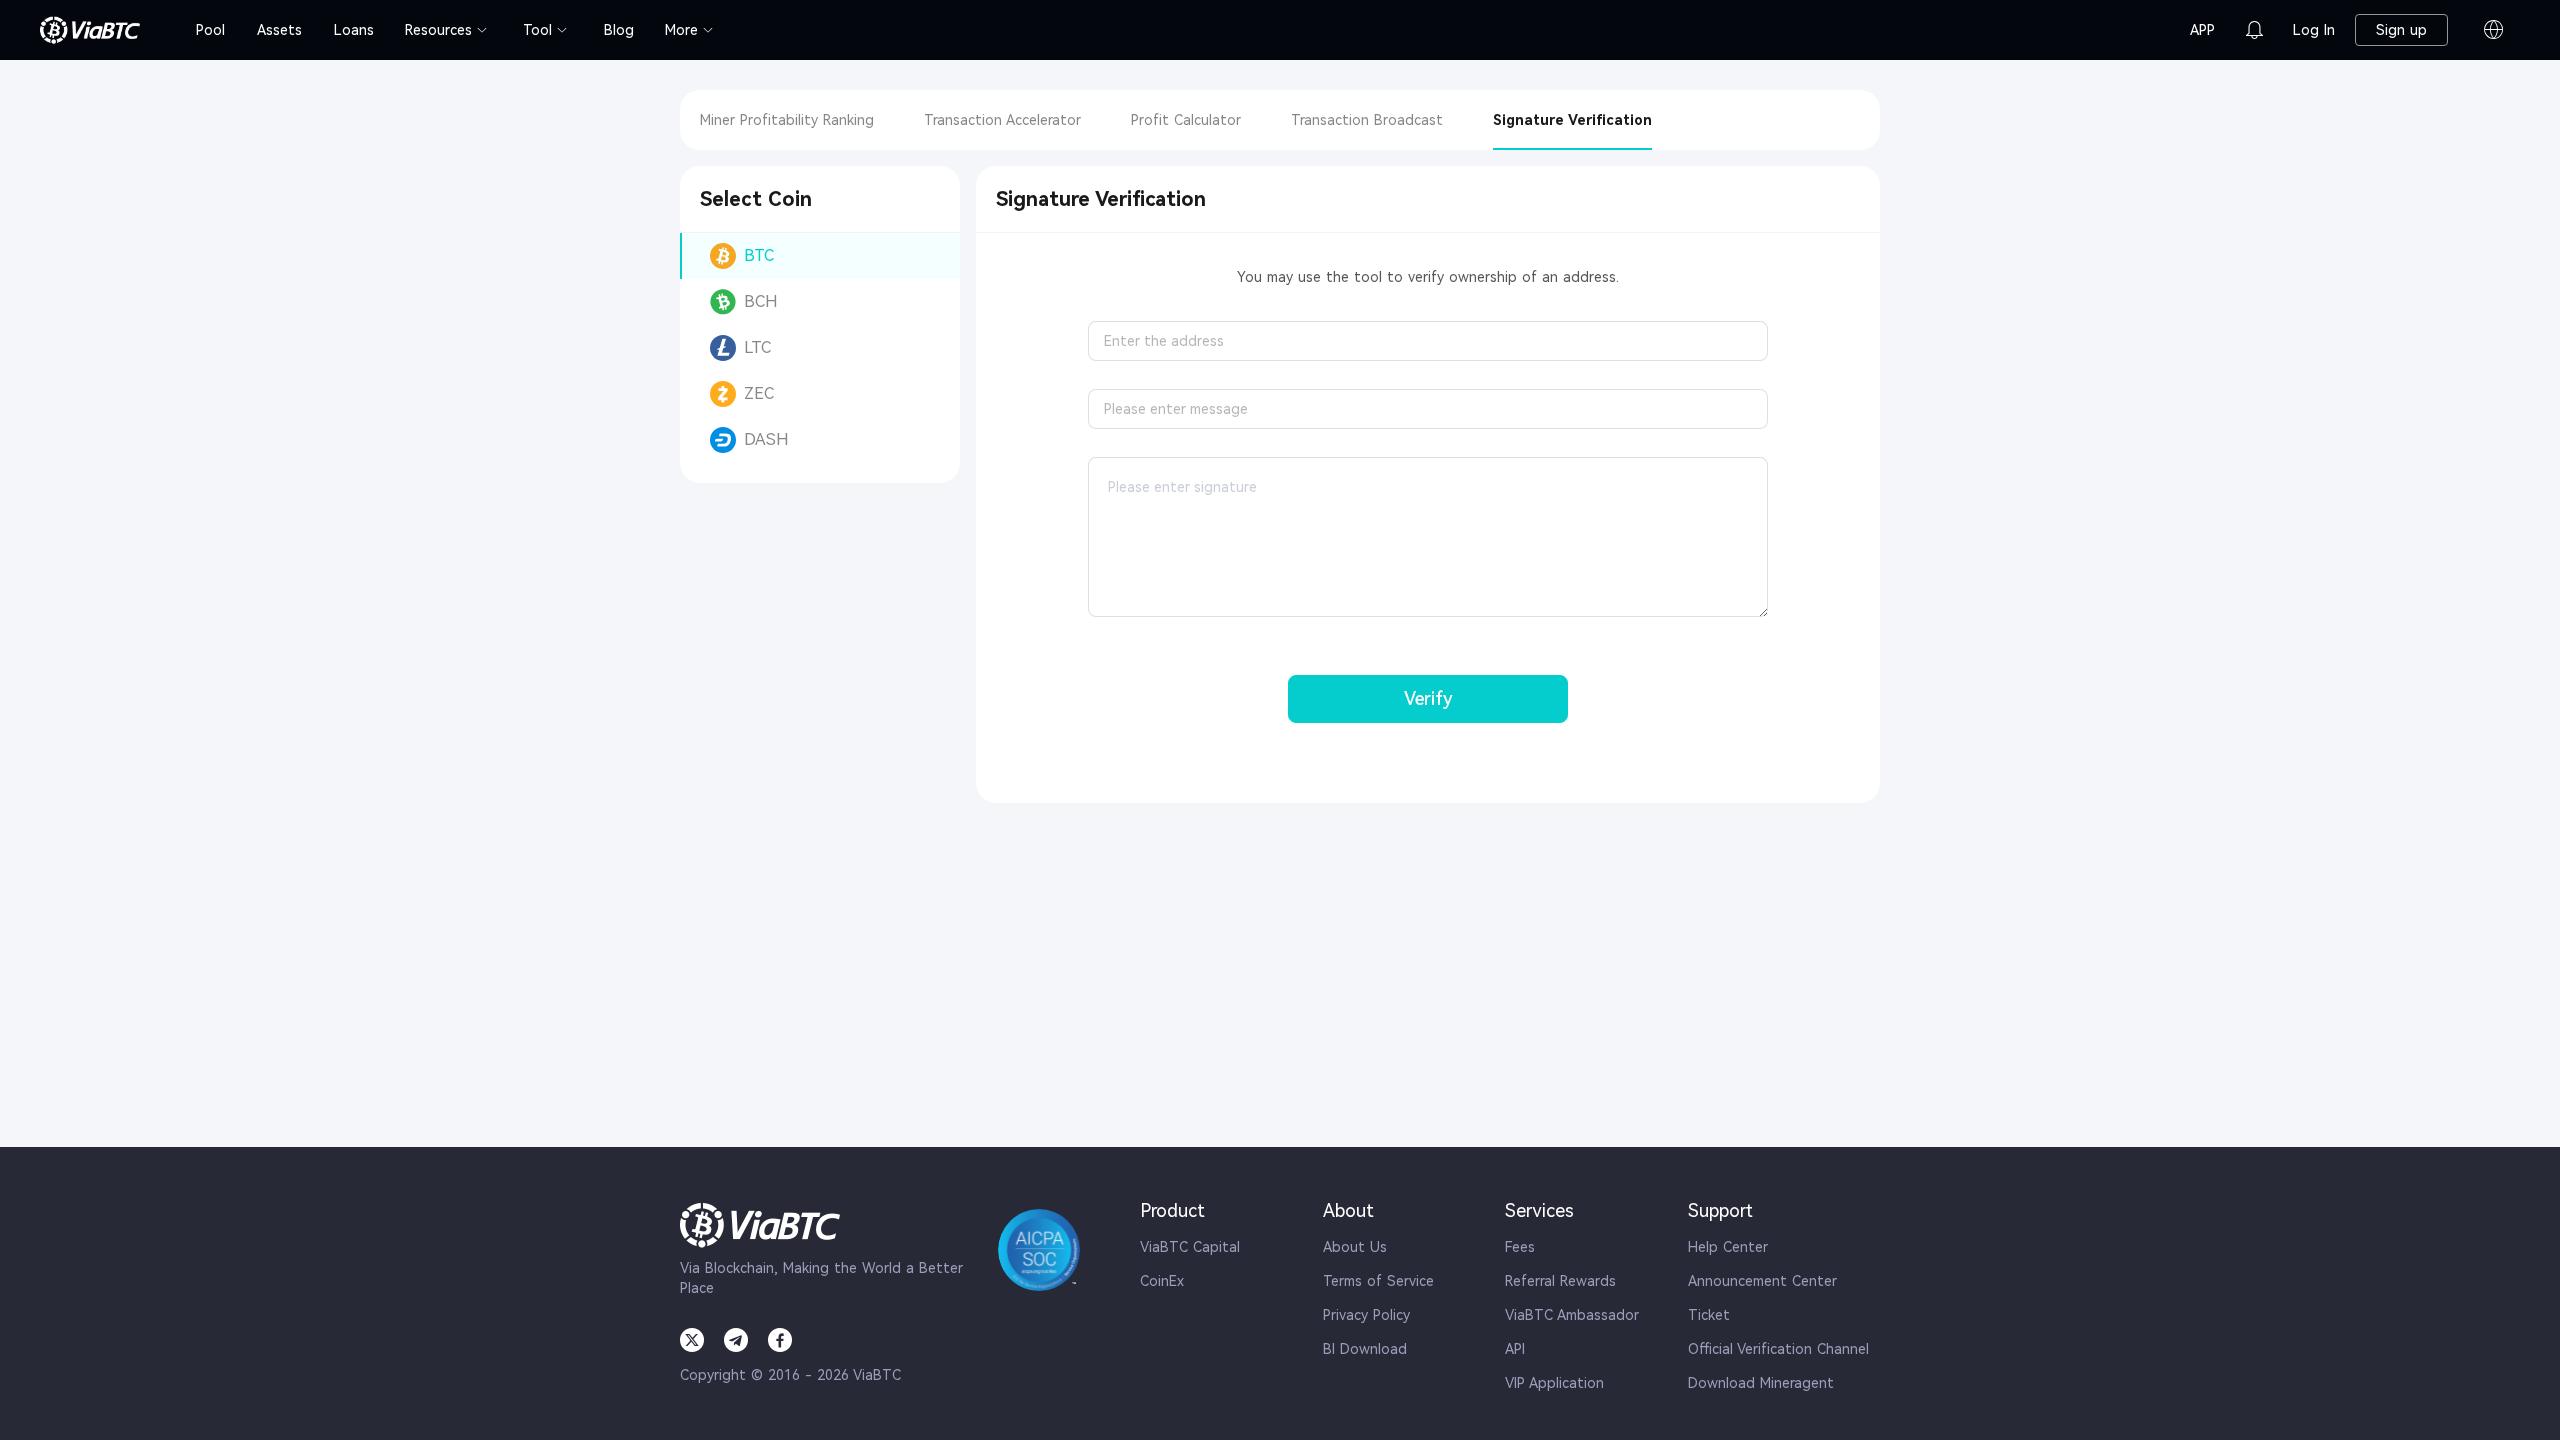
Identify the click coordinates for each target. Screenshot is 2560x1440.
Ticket (1709, 1315)
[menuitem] (210, 30)
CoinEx (1162, 1281)
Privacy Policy (1366, 1315)
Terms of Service (1378, 1281)
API (1515, 1349)
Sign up (2401, 30)
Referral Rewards (1560, 1281)
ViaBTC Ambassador (1572, 1315)
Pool (210, 30)
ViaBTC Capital (1190, 1247)
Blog (619, 30)
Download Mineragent (1761, 1383)
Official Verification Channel (1778, 1349)
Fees (1520, 1247)
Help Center (1728, 1247)
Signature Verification (1572, 120)
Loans (354, 30)
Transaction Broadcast (1367, 120)
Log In (2314, 30)
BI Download (1365, 1349)
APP (2202, 30)
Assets (279, 30)
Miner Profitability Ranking (787, 120)
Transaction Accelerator (1002, 120)
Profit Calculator (1186, 120)
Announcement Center (1762, 1281)
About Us (1355, 1247)
